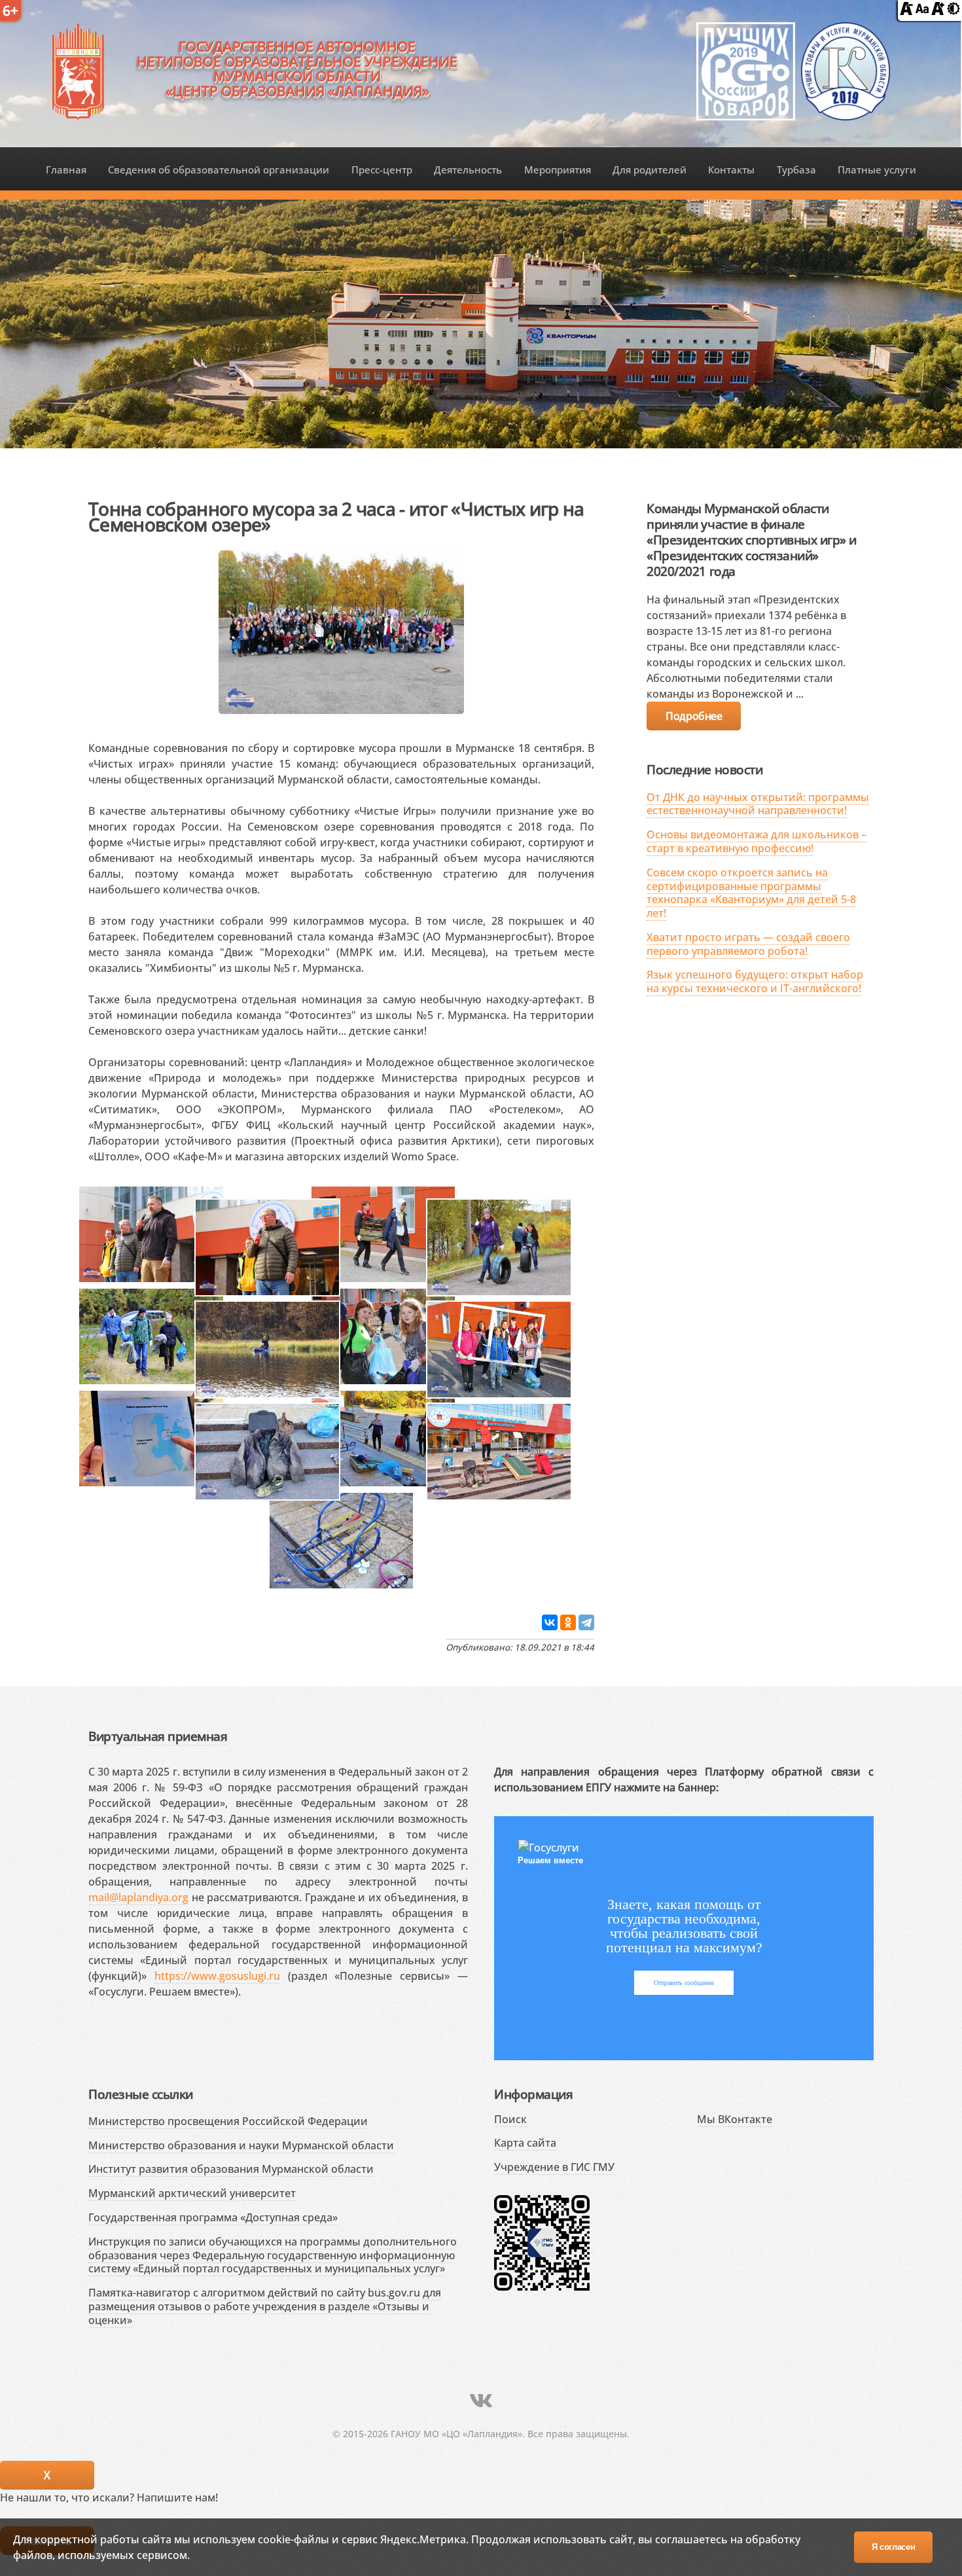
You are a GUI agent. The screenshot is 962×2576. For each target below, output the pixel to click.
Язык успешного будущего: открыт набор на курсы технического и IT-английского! (755, 981)
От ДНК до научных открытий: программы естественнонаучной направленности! (758, 804)
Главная (66, 170)
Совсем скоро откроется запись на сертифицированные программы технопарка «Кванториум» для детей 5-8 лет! (751, 893)
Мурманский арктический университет (192, 2193)
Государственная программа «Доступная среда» (213, 2217)
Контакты (731, 170)
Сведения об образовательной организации (219, 170)
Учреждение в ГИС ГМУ (554, 2167)
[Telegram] (586, 1622)
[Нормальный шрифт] (922, 11)
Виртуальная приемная (158, 1736)
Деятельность (468, 170)
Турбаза (796, 170)
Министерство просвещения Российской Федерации (228, 2121)
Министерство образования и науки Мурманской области (241, 2145)
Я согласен (894, 2547)
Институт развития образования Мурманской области (231, 2169)
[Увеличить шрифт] (938, 11)
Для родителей (650, 170)
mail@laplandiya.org (138, 1897)
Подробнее (694, 716)
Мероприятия (558, 170)
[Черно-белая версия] (953, 11)
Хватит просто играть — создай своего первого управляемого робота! (748, 944)
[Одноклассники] (568, 1622)
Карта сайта (525, 2143)
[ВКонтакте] (550, 1622)
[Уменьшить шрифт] (906, 11)
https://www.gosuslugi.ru (217, 1976)
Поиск (510, 2119)
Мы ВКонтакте (735, 2119)
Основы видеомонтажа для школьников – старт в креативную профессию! (757, 841)
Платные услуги (877, 170)
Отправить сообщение (684, 1983)
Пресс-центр (382, 170)
